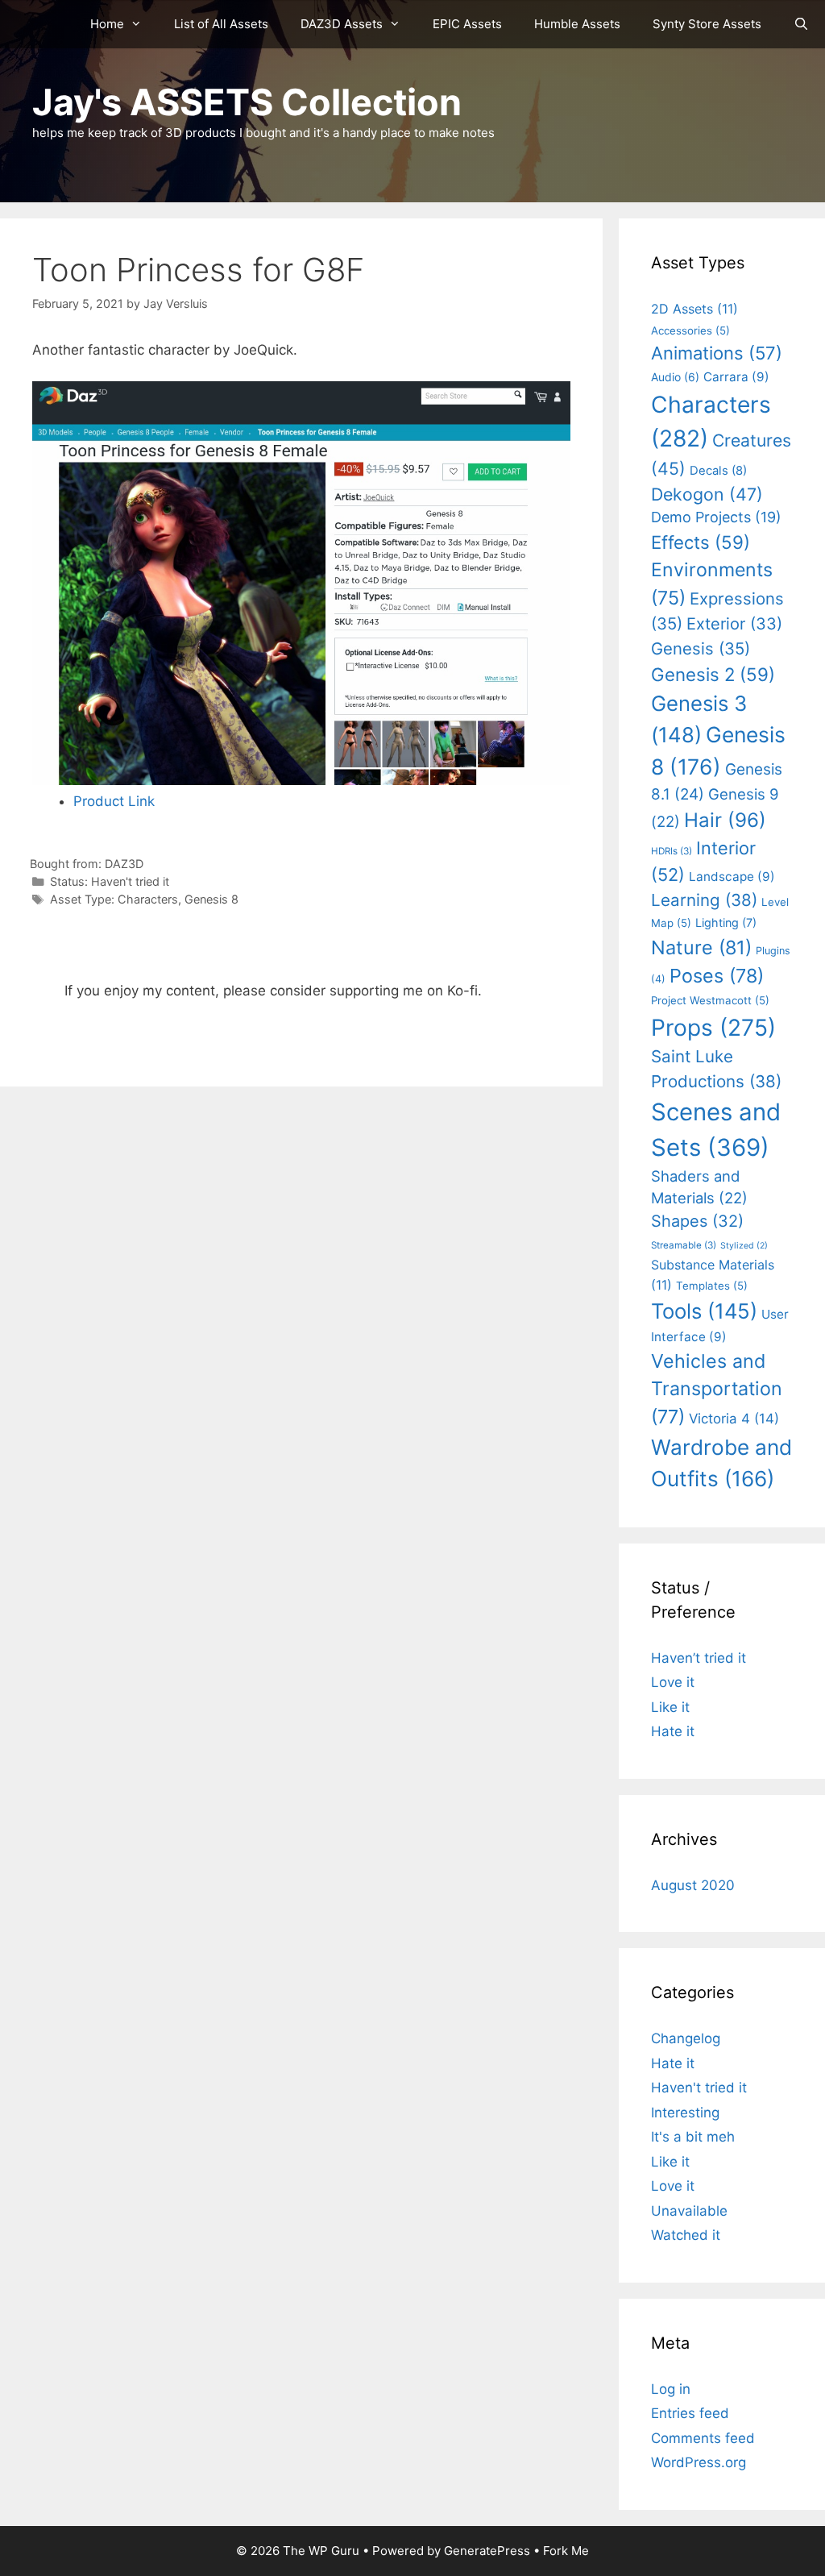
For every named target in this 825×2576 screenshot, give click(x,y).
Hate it (673, 1731)
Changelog (686, 2038)
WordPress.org (699, 2462)
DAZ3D (124, 864)
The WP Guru (321, 2551)
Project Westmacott (710, 1000)
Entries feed (690, 2413)
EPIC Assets (467, 24)
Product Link (114, 801)
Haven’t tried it (699, 1658)
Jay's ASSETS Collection (247, 102)
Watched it (686, 2235)
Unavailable (689, 2211)
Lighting (726, 922)
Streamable (684, 1245)
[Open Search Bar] (801, 24)
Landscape (732, 877)
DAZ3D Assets (342, 24)
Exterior (734, 624)
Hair (725, 820)
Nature (701, 947)
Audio (675, 377)
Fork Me (566, 2551)
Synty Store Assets (707, 24)
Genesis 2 (713, 674)
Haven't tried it (130, 881)
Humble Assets (577, 24)
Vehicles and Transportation (717, 1389)
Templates (712, 1286)
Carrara (736, 377)
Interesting (685, 2113)
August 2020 (693, 1885)
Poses (717, 976)
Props (713, 1028)
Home (107, 24)
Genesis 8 (211, 899)
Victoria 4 (734, 1419)
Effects (701, 542)
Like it (670, 1707)
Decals (718, 471)
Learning (704, 900)
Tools (704, 1311)
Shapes (697, 1221)
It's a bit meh (693, 2137)
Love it (673, 1682)
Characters (148, 899)
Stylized (744, 1246)
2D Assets (694, 309)
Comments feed (703, 2438)
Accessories (690, 330)
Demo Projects (716, 517)
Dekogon (707, 494)
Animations (717, 353)
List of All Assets (221, 24)
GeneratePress (487, 2551)
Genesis (701, 648)
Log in (671, 2389)
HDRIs (672, 851)
